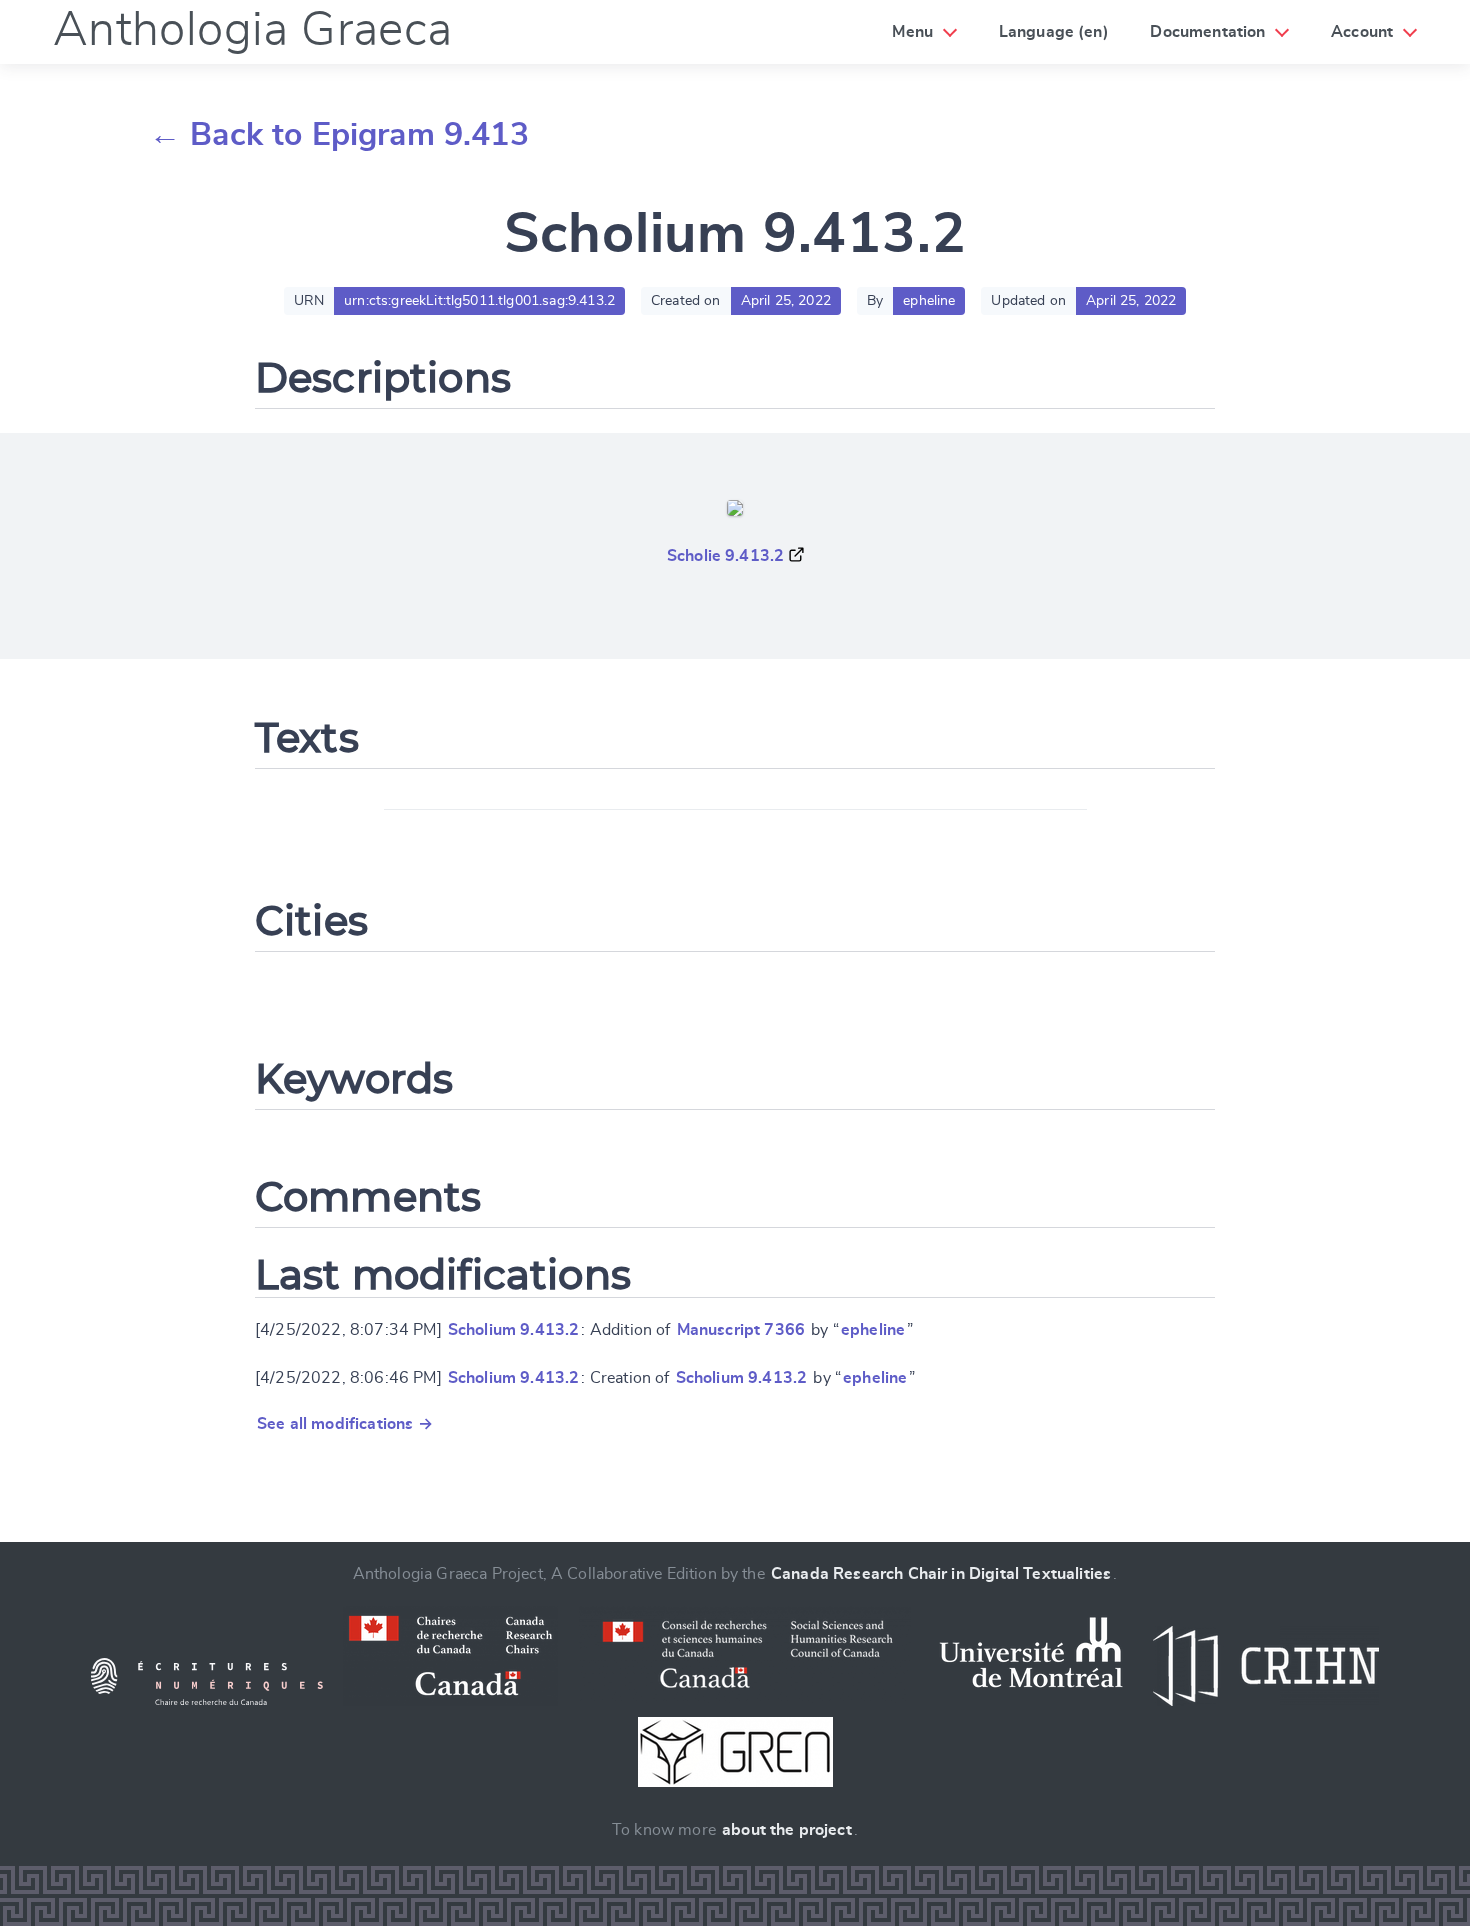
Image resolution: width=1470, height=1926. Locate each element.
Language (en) (1054, 32)
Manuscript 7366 (741, 1330)
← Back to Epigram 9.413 (339, 135)
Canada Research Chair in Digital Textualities (941, 1574)
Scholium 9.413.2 (514, 1330)
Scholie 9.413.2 (725, 556)
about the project (787, 1830)
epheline (873, 1330)
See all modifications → (345, 1424)
